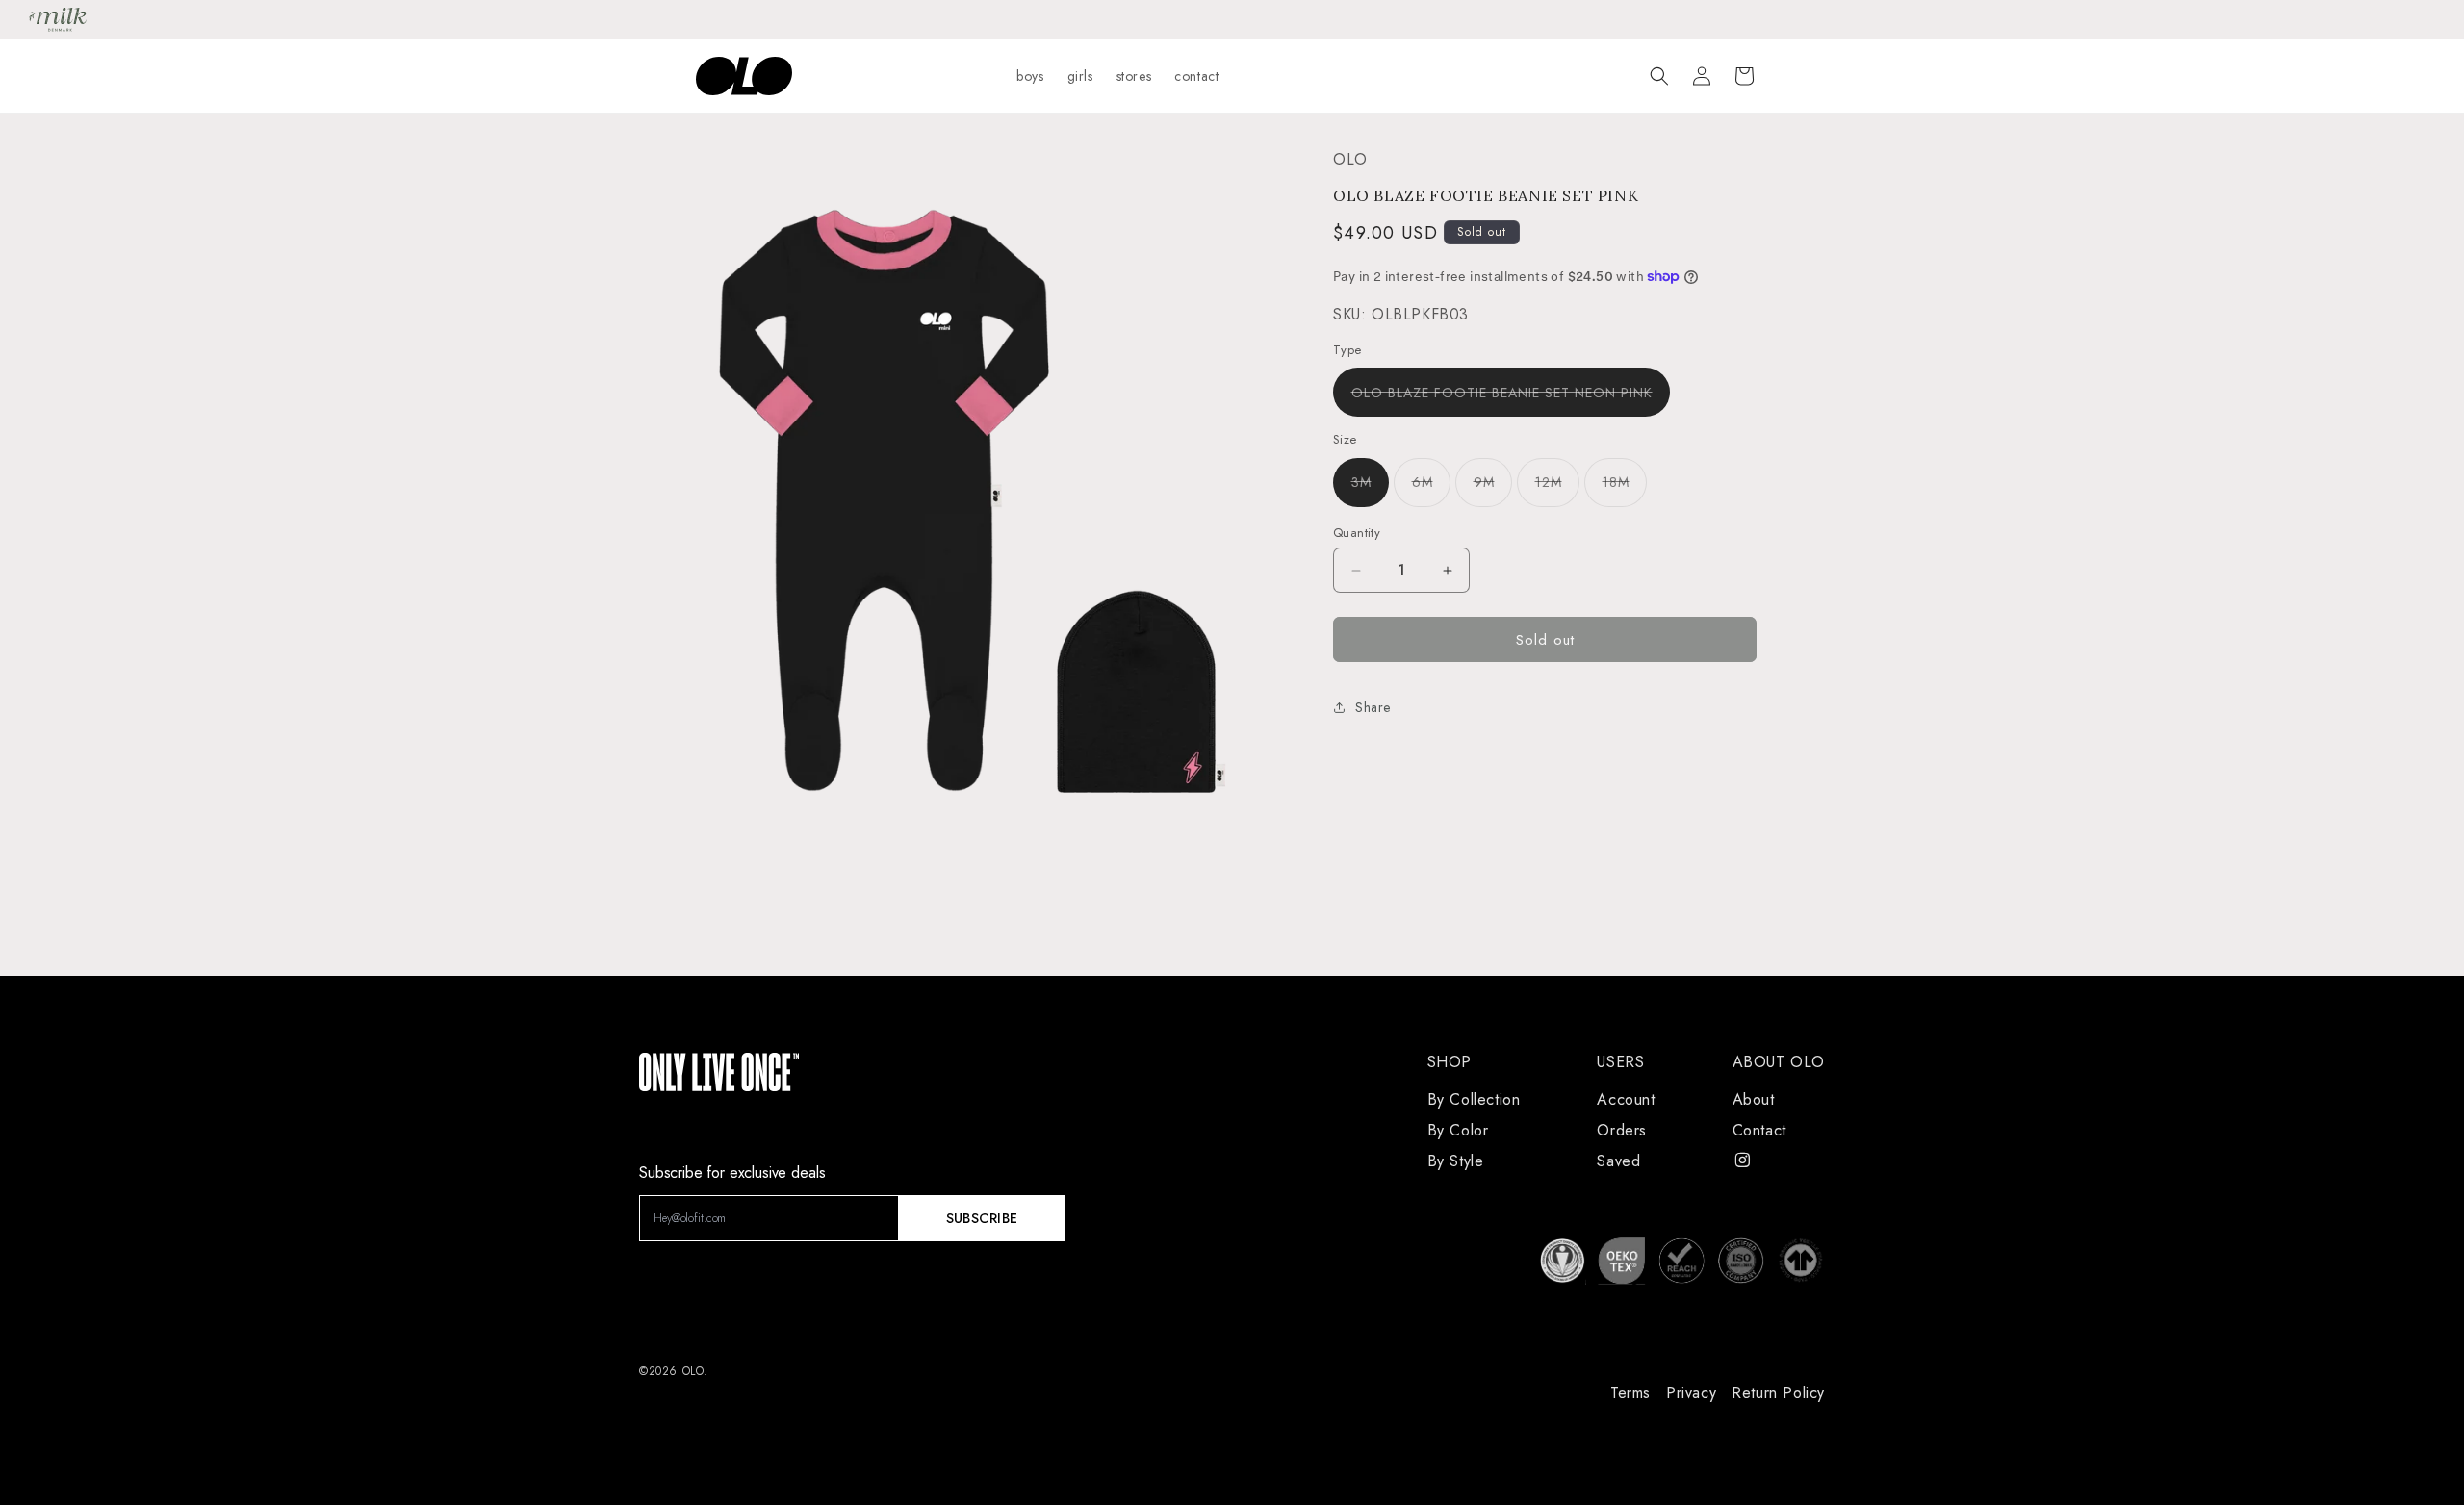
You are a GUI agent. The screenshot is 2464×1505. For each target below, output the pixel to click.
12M (1557, 489)
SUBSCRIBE (982, 1218)
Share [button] (1373, 707)
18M (1625, 489)
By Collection (1474, 1099)
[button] (1659, 76)
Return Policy (1778, 1393)
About (1754, 1099)
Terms (1630, 1393)
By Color (1458, 1130)
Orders (1622, 1130)
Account (1626, 1099)
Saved (1618, 1161)
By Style (1456, 1161)
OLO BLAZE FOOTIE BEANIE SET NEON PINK (1511, 399)
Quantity (1357, 533)
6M (1431, 489)
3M (1370, 489)
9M (1493, 489)
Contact (1759, 1130)
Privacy (1691, 1393)
